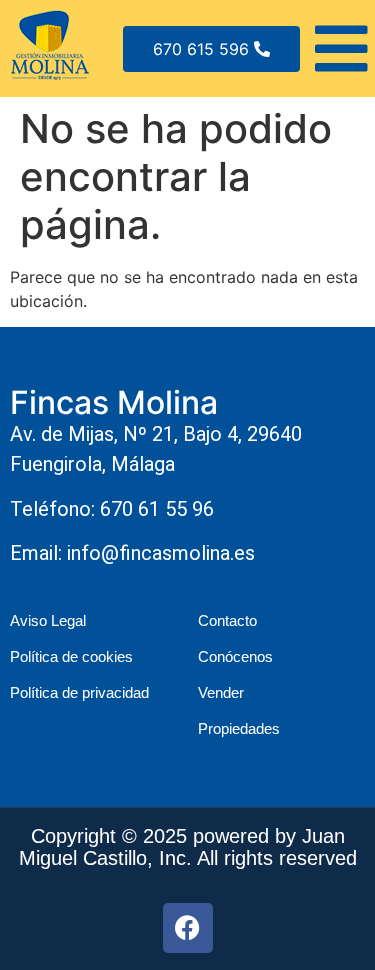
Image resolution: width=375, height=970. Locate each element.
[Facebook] (188, 928)
